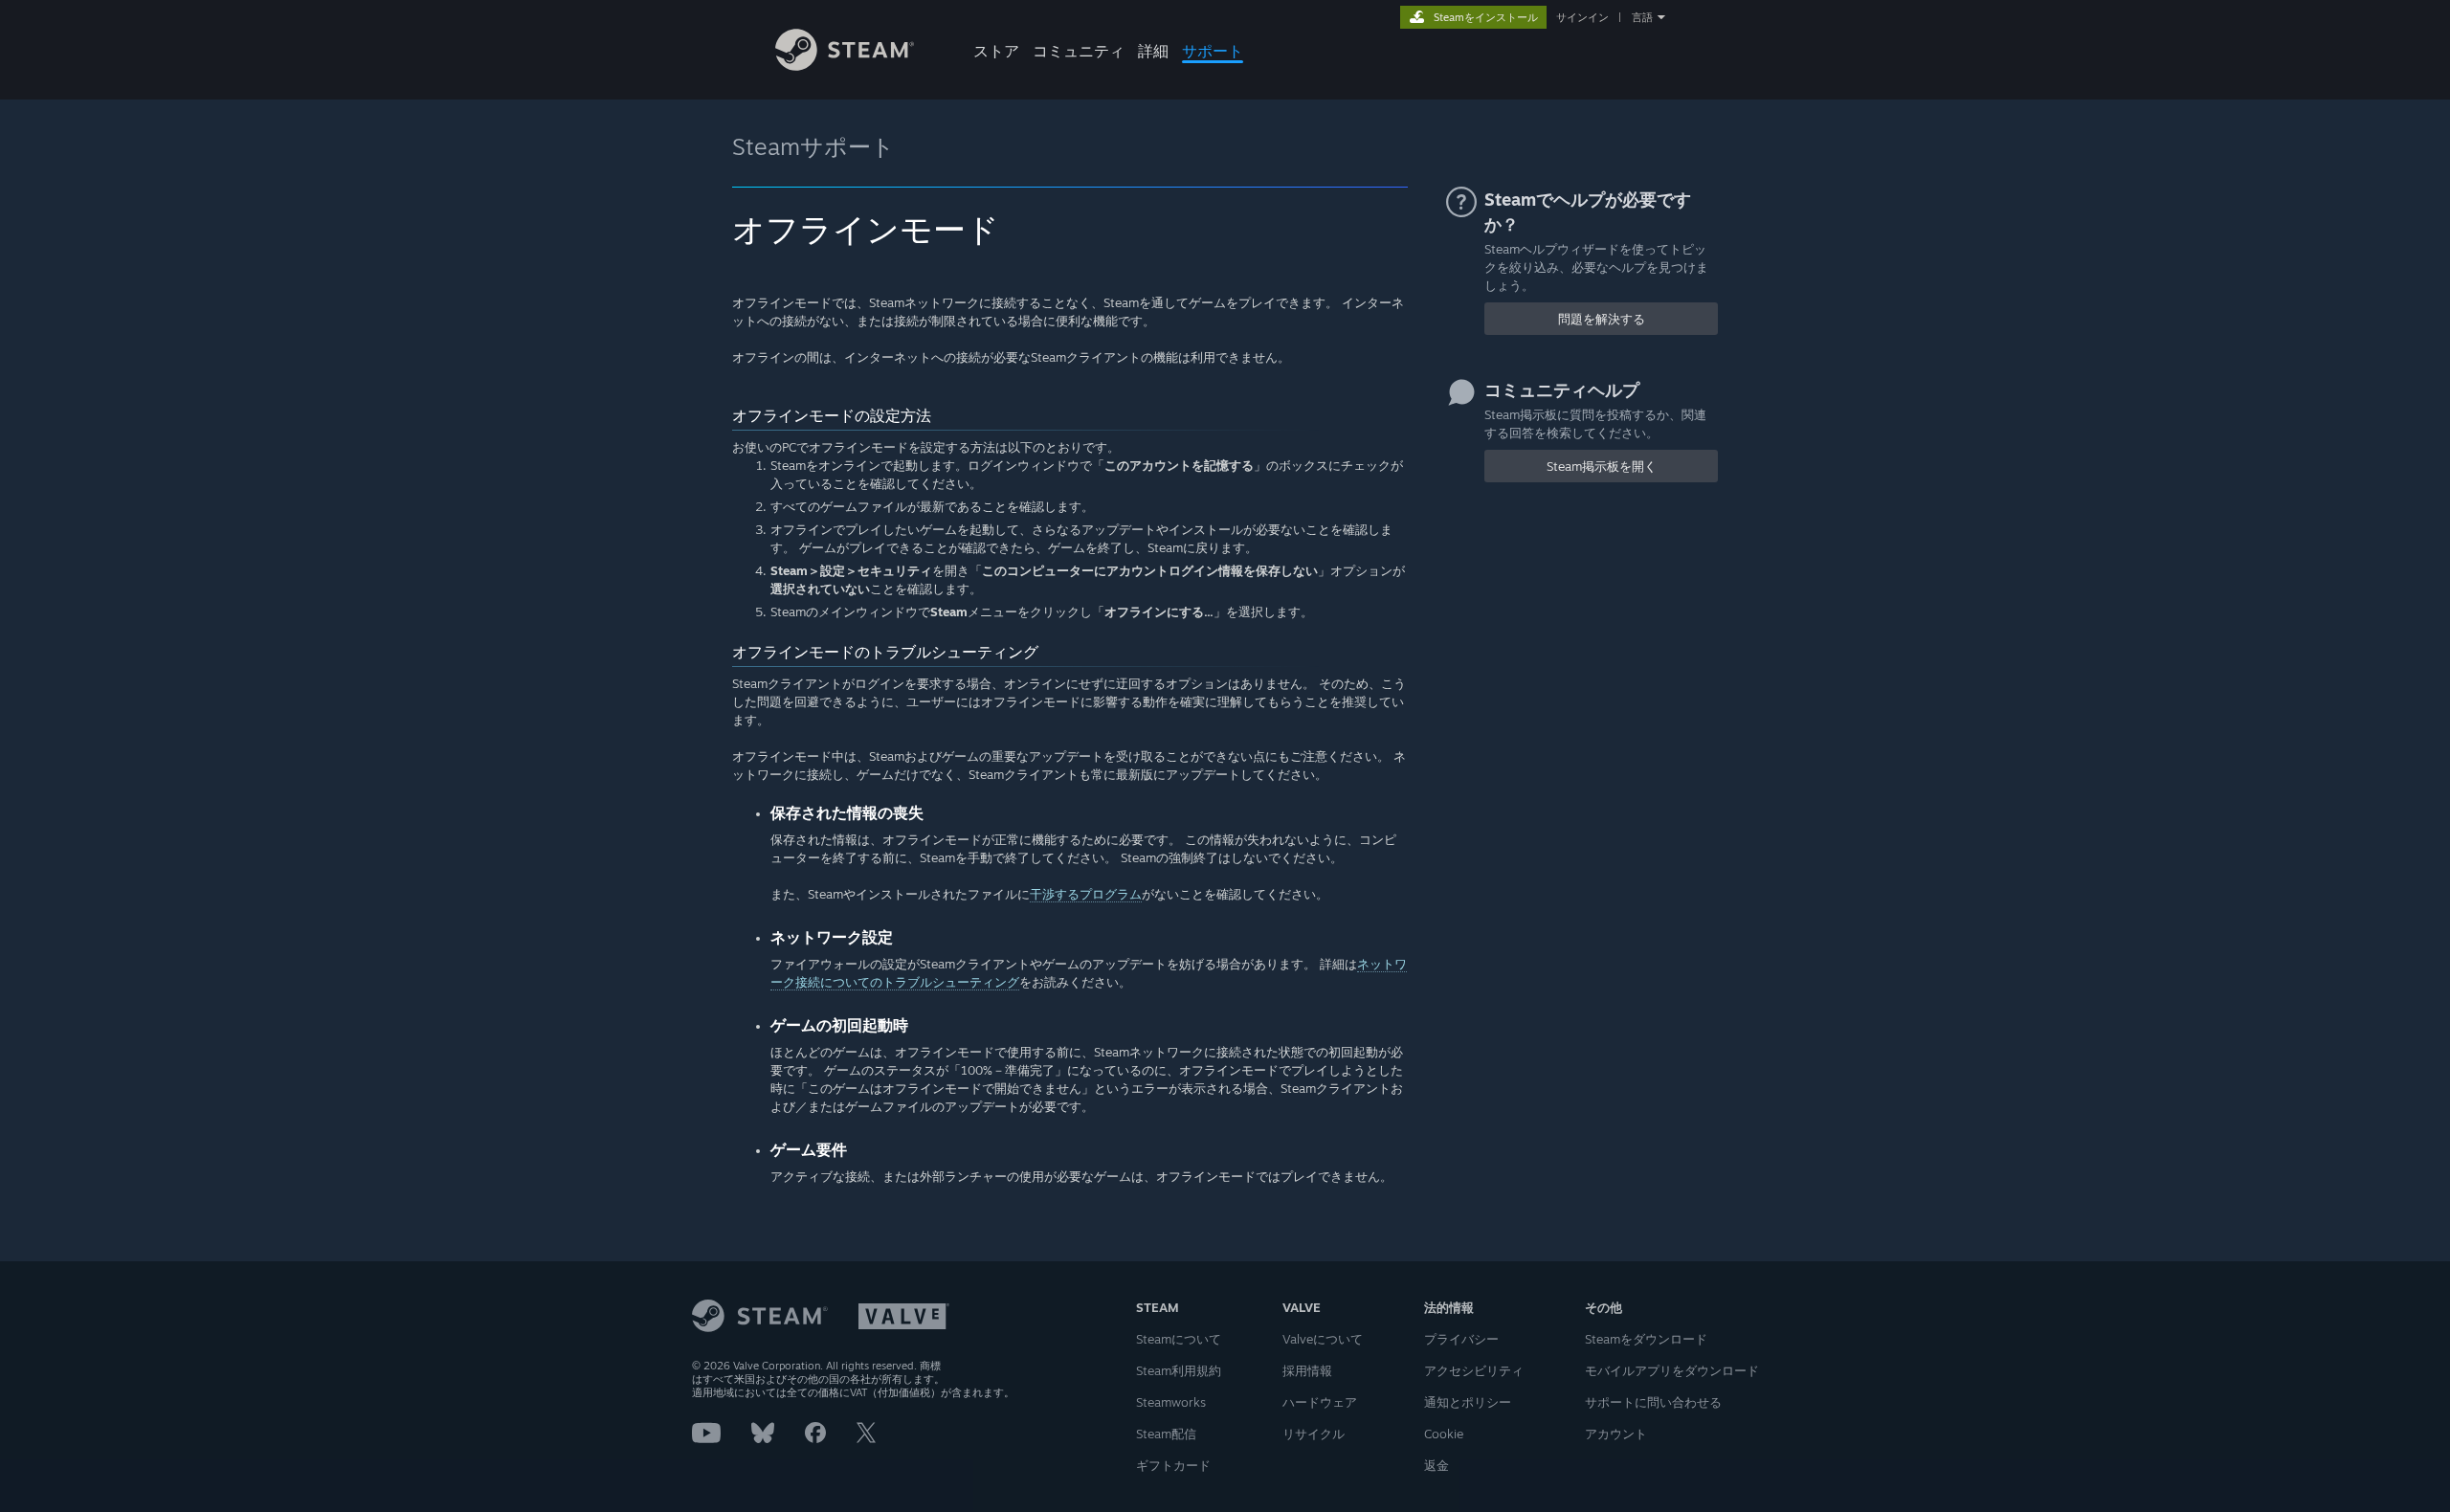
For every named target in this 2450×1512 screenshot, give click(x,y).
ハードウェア (1320, 1402)
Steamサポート (813, 146)
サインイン (1582, 17)
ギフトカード (1173, 1465)
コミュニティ (1079, 51)
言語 (1642, 17)
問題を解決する (1602, 319)
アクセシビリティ (1474, 1370)
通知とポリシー (1468, 1402)
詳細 (1153, 51)
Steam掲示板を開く (1602, 466)
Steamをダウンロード (1646, 1339)
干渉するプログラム (1086, 894)
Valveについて (1323, 1339)
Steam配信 (1166, 1434)
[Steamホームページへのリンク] (845, 66)
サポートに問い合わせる (1653, 1402)
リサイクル (1314, 1434)
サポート (1213, 51)
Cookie (1444, 1434)
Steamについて (1179, 1339)
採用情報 (1307, 1370)
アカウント (1616, 1434)
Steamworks (1171, 1402)
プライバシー (1461, 1339)
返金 (1437, 1465)
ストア (996, 51)
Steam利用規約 (1179, 1370)
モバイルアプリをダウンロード (1672, 1370)
